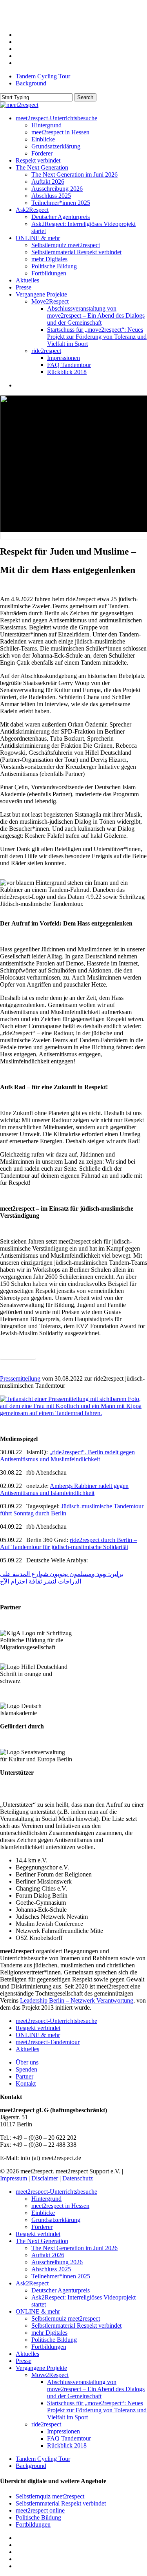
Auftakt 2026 (48, 2255)
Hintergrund (46, 2199)
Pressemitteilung (20, 1378)
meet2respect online (40, 2510)
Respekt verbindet (38, 2028)
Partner (24, 2076)
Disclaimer (45, 2178)
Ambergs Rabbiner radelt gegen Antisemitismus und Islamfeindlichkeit (64, 1489)
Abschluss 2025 (51, 2269)
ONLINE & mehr (38, 2035)
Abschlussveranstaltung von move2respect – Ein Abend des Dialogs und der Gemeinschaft (96, 2389)
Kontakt (26, 2083)
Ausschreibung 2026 (57, 2262)
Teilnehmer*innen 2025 (61, 2276)
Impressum (14, 2178)
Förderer (42, 2227)
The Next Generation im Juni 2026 (74, 2248)
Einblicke (43, 2213)
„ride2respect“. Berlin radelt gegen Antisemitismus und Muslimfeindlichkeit (67, 1456)
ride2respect (46, 2424)
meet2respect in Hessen (60, 2206)
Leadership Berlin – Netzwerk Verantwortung (77, 2000)
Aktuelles (27, 2049)
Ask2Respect (32, 2283)
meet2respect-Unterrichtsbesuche (56, 2021)
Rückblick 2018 (67, 2445)
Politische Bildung (54, 2340)
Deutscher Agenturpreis (61, 2290)
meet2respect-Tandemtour (48, 2042)
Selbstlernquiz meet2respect (66, 2318)
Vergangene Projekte (41, 2368)
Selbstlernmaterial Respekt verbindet (76, 2326)
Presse (24, 2361)
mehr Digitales (49, 2333)
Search (85, 97)
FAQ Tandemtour (69, 2438)
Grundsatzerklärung (56, 2220)
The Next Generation (42, 2241)
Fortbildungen (49, 2347)
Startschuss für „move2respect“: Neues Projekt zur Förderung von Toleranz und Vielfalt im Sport (97, 2410)
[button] (18, 1353)
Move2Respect (50, 2375)
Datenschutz (78, 2178)
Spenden (26, 2069)
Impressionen (64, 2431)
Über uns (27, 2062)
